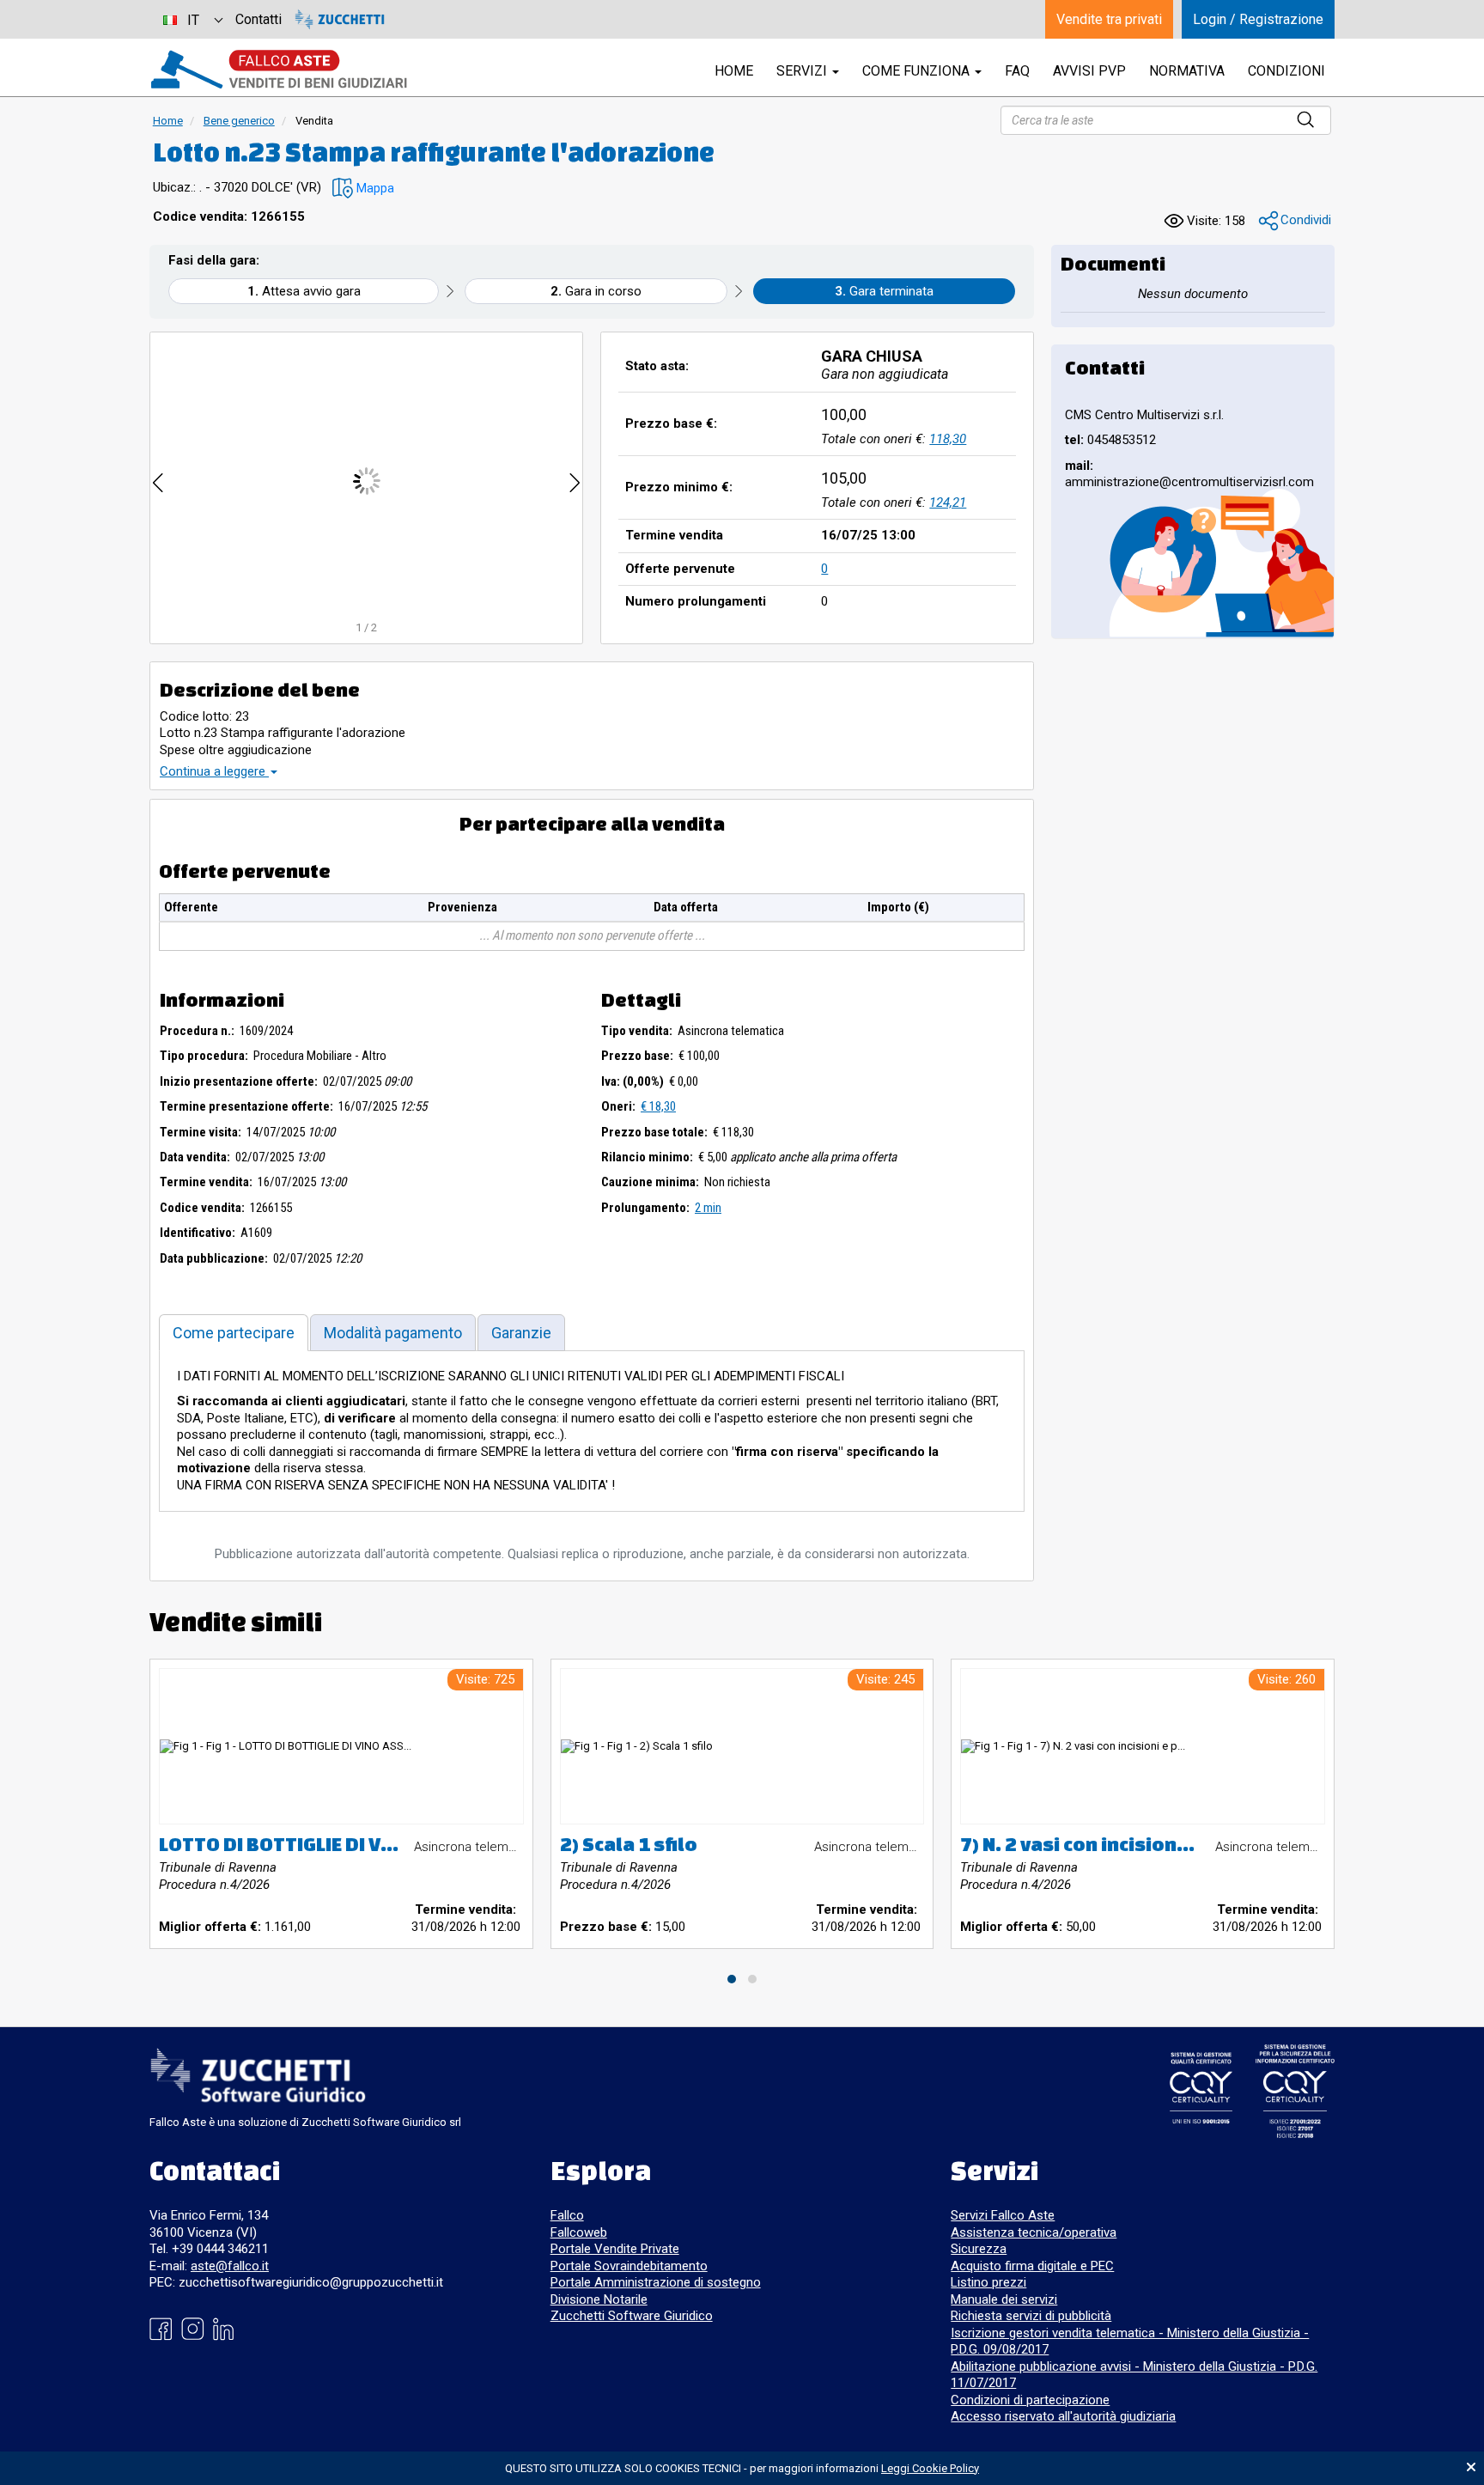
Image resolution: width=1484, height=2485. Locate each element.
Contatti (258, 19)
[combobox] (192, 19)
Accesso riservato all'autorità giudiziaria (1063, 2416)
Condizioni (1286, 71)
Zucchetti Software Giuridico (632, 2316)
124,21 (948, 502)
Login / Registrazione (1258, 19)
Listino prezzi (988, 2282)
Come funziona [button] (918, 71)
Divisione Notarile (599, 2299)
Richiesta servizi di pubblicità (1031, 2316)
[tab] (234, 1333)
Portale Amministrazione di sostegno (656, 2282)
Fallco (567, 2215)
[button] (363, 189)
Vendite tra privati (1109, 19)
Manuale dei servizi (1004, 2299)
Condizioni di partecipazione (1030, 2400)
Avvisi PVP (1089, 71)
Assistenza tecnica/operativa (1034, 2232)
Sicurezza (979, 2249)
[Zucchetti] (340, 19)
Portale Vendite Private (615, 2249)
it (193, 20)
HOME (734, 71)
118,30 (948, 439)
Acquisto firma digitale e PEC (1032, 2266)
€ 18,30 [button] (658, 1106)
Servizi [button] (803, 71)
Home (168, 121)
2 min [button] (708, 1208)
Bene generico (239, 121)
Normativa (1187, 71)
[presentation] (158, 481)
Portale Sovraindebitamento (629, 2266)
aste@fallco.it (230, 2266)
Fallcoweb (579, 2232)
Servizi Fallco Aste (1003, 2215)
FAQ (1017, 71)
